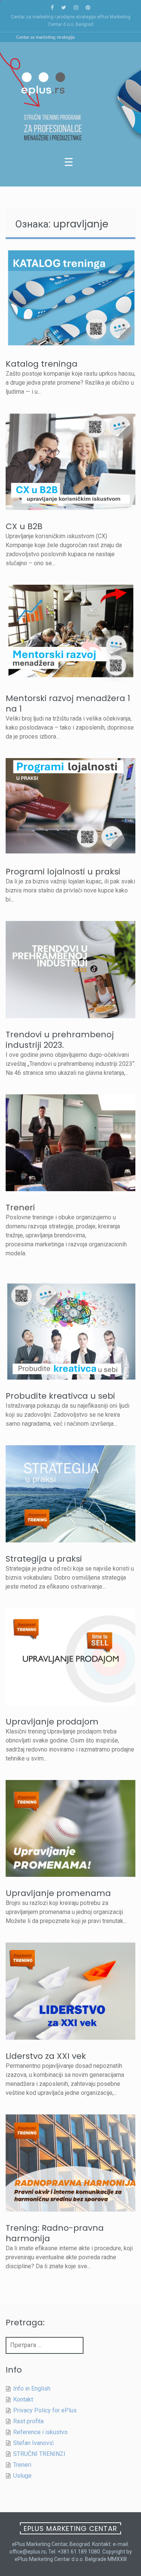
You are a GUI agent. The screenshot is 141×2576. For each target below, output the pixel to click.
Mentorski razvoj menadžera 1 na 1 (68, 703)
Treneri (20, 1207)
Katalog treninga (42, 364)
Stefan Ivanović (33, 2443)
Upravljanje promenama (58, 1893)
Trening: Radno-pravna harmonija (55, 2233)
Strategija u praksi (44, 1559)
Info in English (32, 2389)
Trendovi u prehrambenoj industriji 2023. (60, 1040)
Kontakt (23, 2399)
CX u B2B (24, 526)
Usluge (22, 2476)
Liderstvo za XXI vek (46, 2056)
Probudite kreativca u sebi (60, 1396)
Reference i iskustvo (40, 2432)
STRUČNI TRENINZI (39, 2454)
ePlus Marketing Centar (70, 2529)
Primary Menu (70, 164)
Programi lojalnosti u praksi (63, 872)
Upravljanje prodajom (52, 1722)
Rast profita (28, 2421)
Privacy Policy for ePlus (45, 2410)
